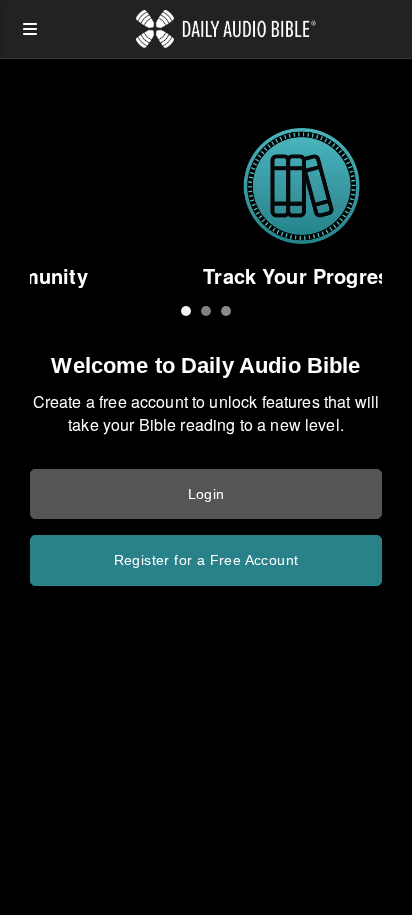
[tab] (186, 311)
